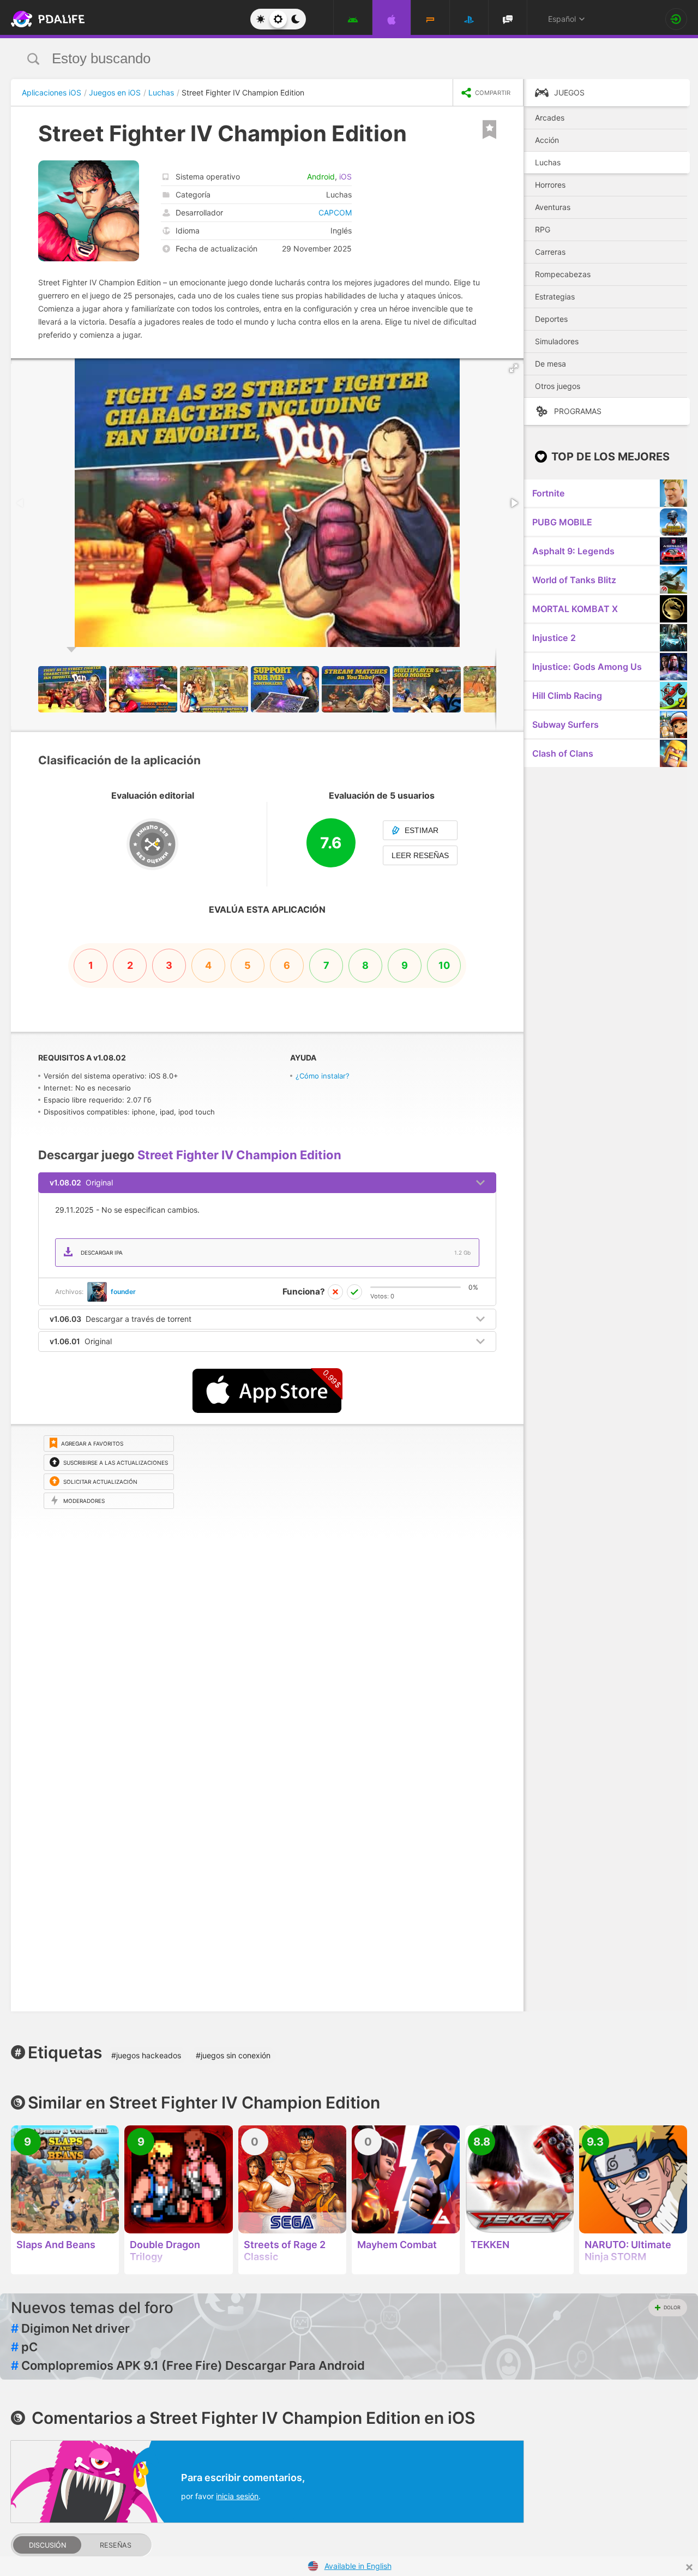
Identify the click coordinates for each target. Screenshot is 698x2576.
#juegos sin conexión (233, 2055)
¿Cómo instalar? (323, 1076)
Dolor (672, 2307)
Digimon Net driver (70, 2328)
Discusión (47, 2545)
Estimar (422, 830)
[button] (514, 368)
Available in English (358, 2566)
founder (123, 1292)
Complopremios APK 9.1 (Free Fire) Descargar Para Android (188, 2365)
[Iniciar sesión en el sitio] (676, 19)
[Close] (689, 2567)
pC (24, 2347)
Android (321, 176)
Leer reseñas (420, 855)
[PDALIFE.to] (45, 19)
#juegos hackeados (146, 2055)
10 (444, 965)
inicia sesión (237, 2496)
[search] (329, 59)
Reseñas (116, 2545)
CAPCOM (335, 212)
